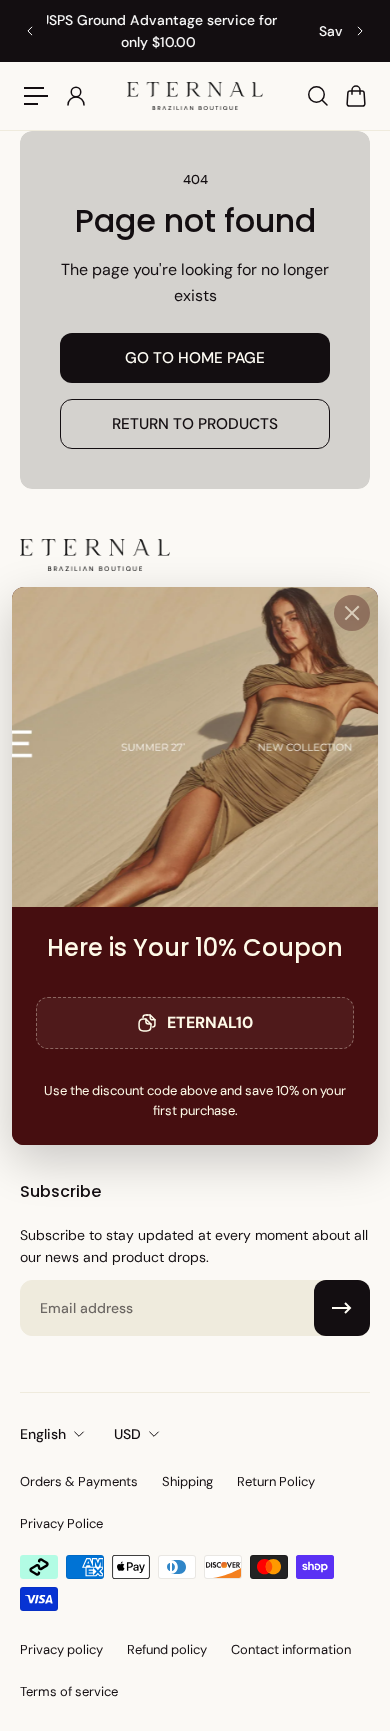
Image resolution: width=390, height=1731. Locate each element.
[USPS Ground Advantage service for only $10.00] (191, 31)
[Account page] (75, 96)
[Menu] (36, 96)
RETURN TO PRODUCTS (195, 424)
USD (127, 1434)
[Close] (352, 613)
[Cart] (355, 96)
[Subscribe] (342, 1308)
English (43, 1434)
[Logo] (195, 96)
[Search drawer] (317, 96)
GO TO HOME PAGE (195, 358)
